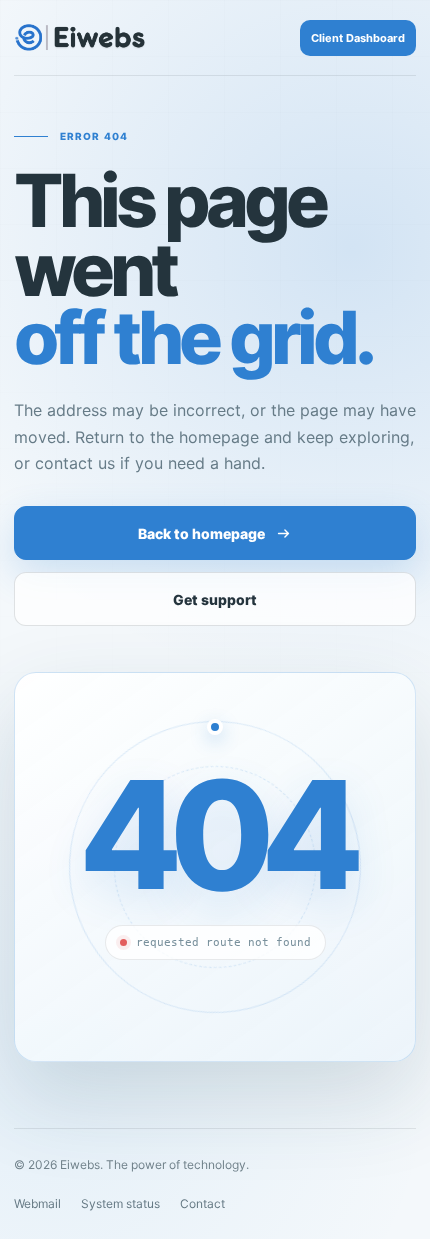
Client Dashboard (358, 38)
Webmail (37, 1203)
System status (120, 1203)
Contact (202, 1203)
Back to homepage (201, 533)
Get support (215, 599)
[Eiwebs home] (80, 38)
